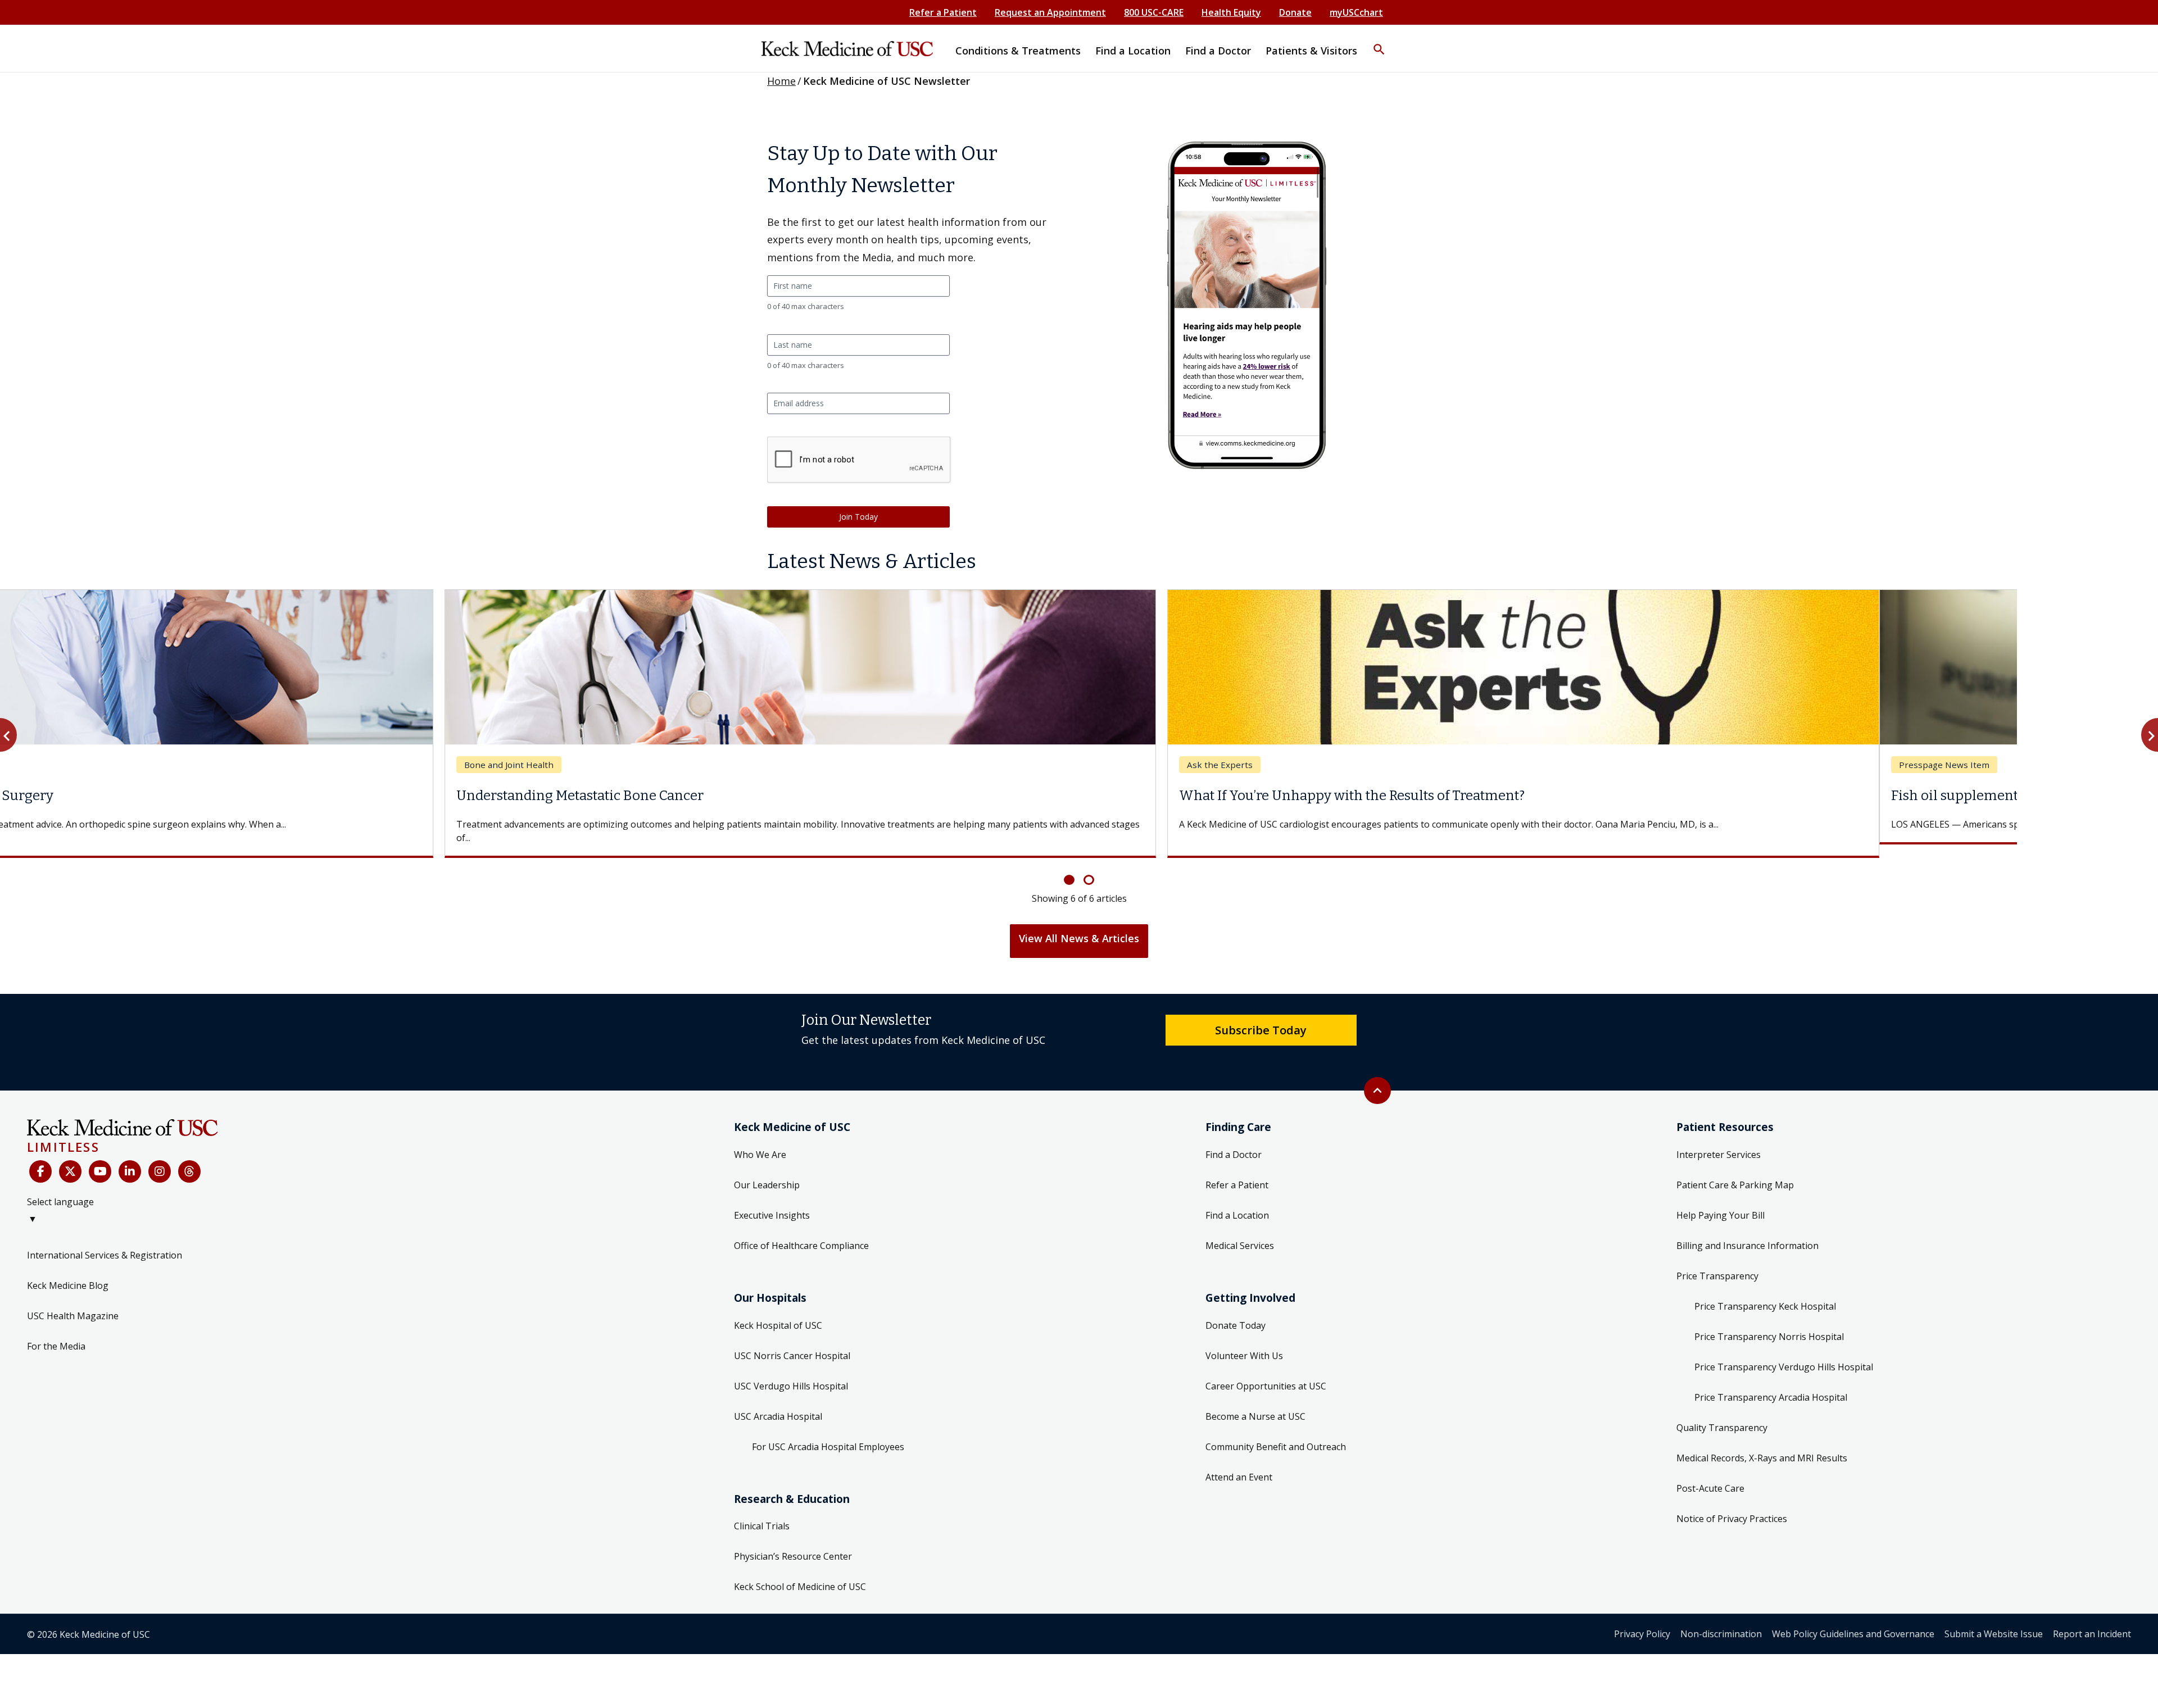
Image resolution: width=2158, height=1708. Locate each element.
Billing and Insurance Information (1747, 1232)
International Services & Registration (105, 1242)
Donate (1295, 12)
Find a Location (1237, 1202)
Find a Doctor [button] (1218, 51)
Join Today (858, 517)
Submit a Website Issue (1994, 1620)
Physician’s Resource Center (793, 1543)
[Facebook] (40, 1158)
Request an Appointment (1050, 12)
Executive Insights (772, 1202)
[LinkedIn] (130, 1158)
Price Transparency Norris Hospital (1769, 1323)
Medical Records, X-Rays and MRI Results (1762, 1444)
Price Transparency (1717, 1262)
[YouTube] (100, 1158)
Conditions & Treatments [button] (1018, 51)
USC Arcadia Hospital (778, 1403)
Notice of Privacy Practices (1732, 1505)
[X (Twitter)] (70, 1158)
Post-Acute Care (1710, 1475)
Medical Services (1240, 1232)
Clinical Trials (762, 1512)
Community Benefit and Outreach (1276, 1433)
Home (781, 81)
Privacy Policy (1642, 1620)
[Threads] (189, 1158)
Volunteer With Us (1244, 1342)
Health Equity (1231, 12)
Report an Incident (2092, 1620)
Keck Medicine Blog (68, 1272)
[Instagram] (160, 1158)
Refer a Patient (943, 12)
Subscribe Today (1261, 1016)
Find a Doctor (1234, 1141)
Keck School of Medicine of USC (800, 1573)
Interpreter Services (1719, 1141)
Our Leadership (767, 1171)
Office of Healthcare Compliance (801, 1232)
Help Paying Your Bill (1720, 1202)
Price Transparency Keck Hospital (1765, 1293)
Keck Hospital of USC (778, 1312)
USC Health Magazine (73, 1302)
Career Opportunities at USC (1266, 1373)
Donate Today (1236, 1312)
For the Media (56, 1333)
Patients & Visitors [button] (1311, 51)
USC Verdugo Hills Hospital (791, 1373)
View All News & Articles (1079, 925)
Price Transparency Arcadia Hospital (1771, 1384)
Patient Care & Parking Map (1735, 1171)
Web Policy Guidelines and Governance (1853, 1620)
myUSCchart (1356, 12)
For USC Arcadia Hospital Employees (828, 1433)
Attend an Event (1239, 1464)
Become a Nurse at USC (1255, 1403)
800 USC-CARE (1154, 12)
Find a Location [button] (1133, 51)
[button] (1379, 42)
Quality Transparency (1722, 1414)
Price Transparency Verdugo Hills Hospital (1784, 1353)
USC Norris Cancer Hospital (792, 1342)
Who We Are (760, 1141)
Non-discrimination (1721, 1620)
